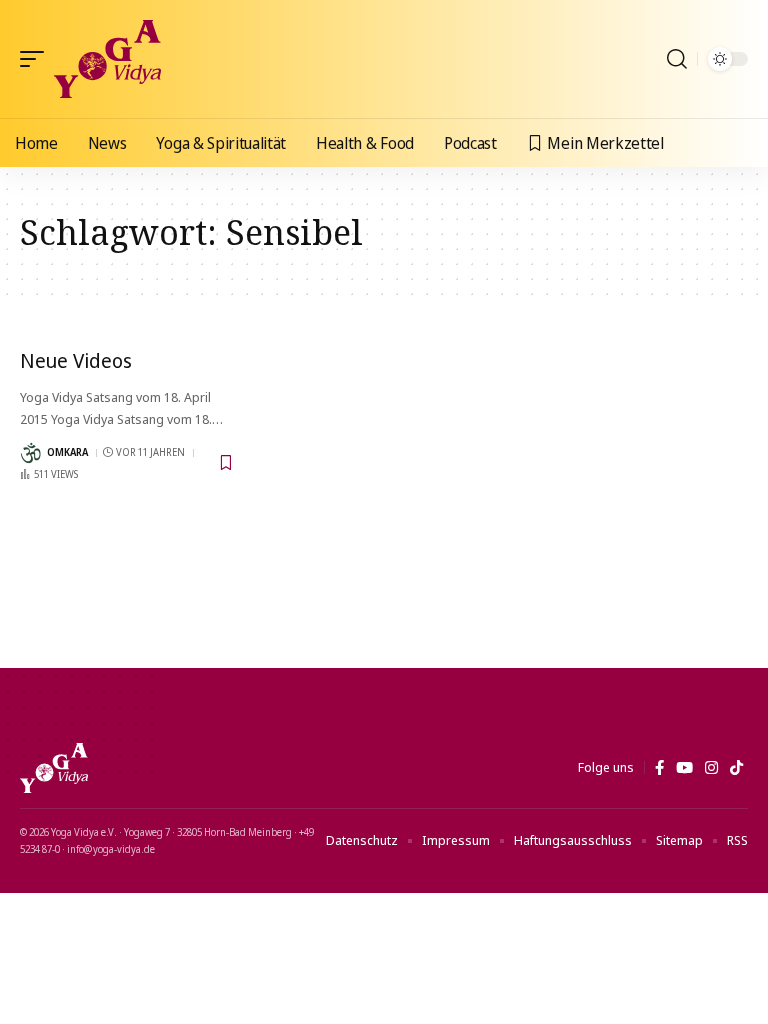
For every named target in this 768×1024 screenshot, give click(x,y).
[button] (37, 59)
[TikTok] (736, 768)
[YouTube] (684, 768)
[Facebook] (659, 768)
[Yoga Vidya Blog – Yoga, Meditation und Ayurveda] (54, 768)
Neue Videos (76, 360)
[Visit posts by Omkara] (31, 453)
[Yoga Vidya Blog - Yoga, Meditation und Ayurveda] (107, 59)
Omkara (67, 452)
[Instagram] (711, 768)
